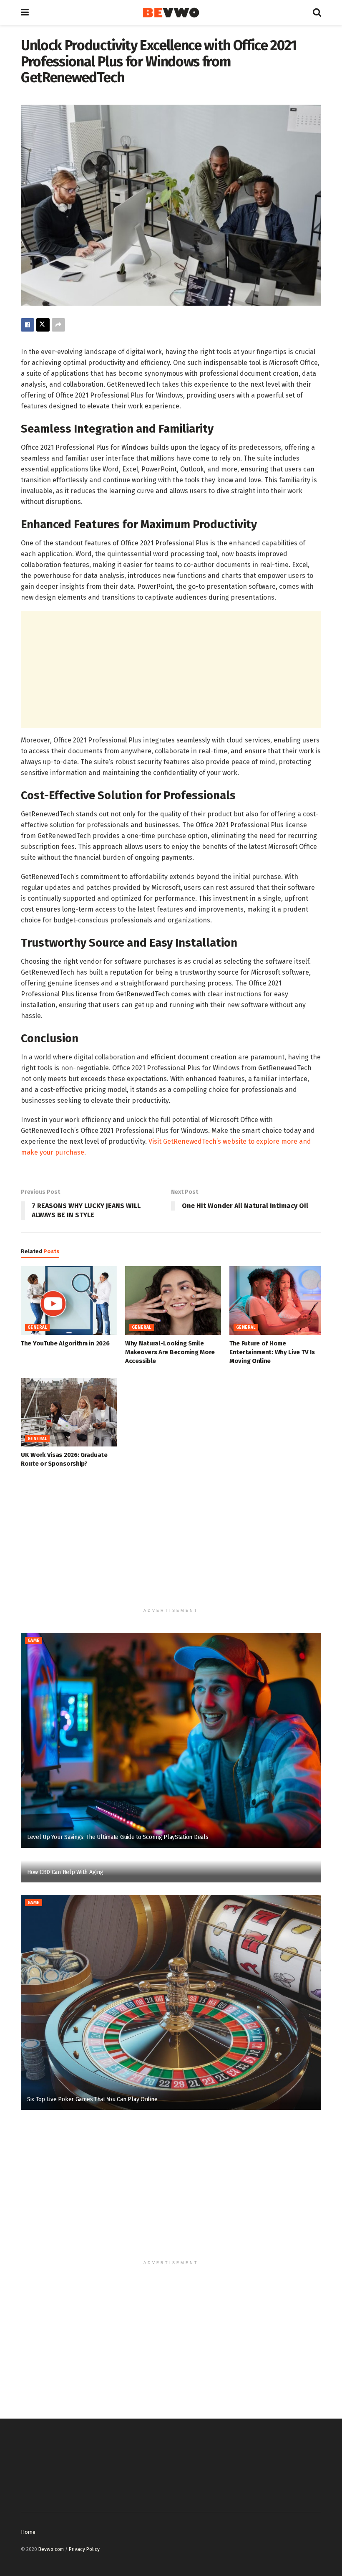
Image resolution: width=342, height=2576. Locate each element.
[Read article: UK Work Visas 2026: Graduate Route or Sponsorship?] (69, 1412)
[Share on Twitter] (43, 325)
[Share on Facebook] (28, 325)
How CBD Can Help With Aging (65, 1872)
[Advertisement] (171, 670)
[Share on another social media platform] (58, 325)
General (37, 1327)
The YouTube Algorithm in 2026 (65, 1343)
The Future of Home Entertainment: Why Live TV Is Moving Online (272, 1352)
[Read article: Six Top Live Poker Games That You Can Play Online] (171, 2002)
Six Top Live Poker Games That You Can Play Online (92, 2099)
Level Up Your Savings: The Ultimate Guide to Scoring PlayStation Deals (118, 1837)
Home (28, 2532)
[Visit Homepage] (171, 13)
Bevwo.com (51, 2549)
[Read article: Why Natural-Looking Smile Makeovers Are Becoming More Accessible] (173, 1300)
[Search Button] (317, 13)
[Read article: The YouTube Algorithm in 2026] (69, 1300)
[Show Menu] (25, 13)
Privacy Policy (84, 2549)
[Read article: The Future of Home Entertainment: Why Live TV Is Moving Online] (277, 1300)
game (34, 1641)
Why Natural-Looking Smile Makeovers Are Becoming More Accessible (170, 1352)
